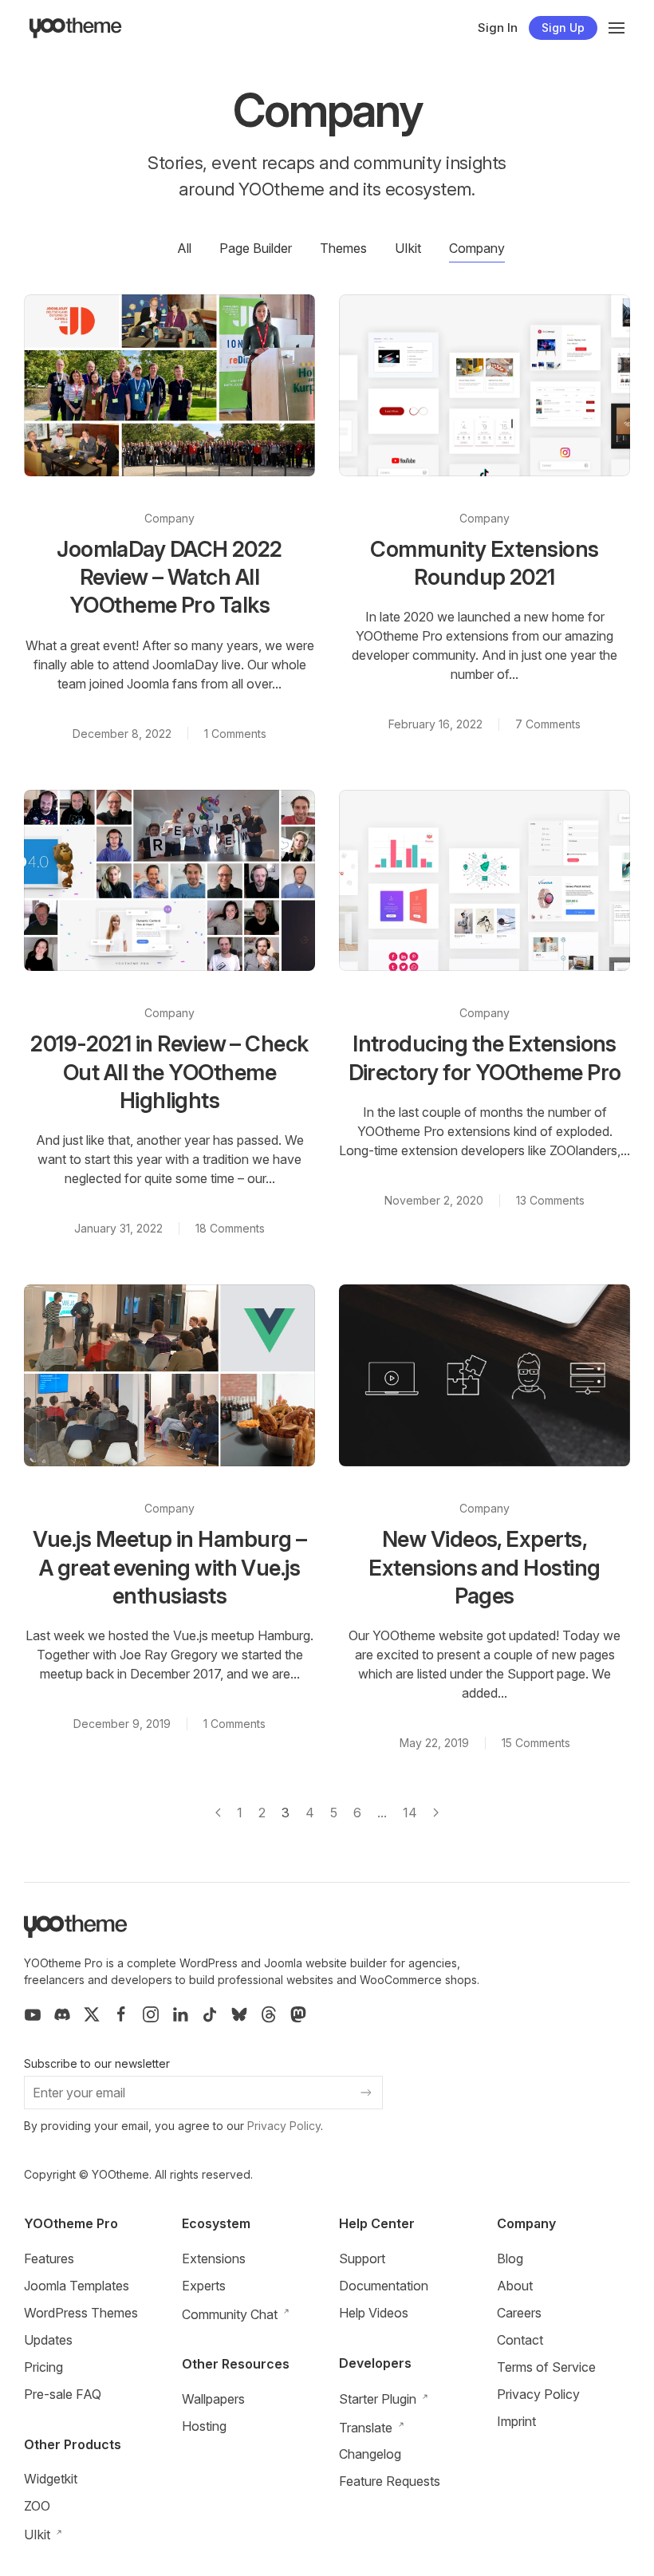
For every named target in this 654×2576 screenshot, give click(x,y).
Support (362, 2258)
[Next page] (436, 1813)
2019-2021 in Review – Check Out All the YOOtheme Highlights (169, 1072)
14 (410, 1813)
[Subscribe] (366, 2093)
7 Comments (548, 724)
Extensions (214, 2258)
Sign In (498, 28)
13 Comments (550, 1200)
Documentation (384, 2286)
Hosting (204, 2426)
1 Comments (235, 734)
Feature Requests (390, 2481)
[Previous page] (218, 1813)
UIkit (408, 248)
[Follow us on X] (92, 2014)
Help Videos (374, 2313)
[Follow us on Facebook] (121, 2014)
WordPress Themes (81, 2313)
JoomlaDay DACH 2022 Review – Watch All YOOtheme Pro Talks (169, 578)
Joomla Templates (77, 2286)
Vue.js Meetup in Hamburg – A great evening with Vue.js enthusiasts (170, 1568)
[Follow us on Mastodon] (298, 2014)
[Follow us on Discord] (62, 2014)
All (184, 248)
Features (49, 2258)
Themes (343, 248)
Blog (510, 2258)
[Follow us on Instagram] (151, 2014)
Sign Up (563, 28)
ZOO (37, 2506)
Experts (204, 2286)
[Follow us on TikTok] (210, 2014)
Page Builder (256, 248)
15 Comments (536, 1743)
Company (477, 248)
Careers (519, 2313)
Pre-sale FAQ (63, 2394)
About (515, 2286)
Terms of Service (546, 2367)
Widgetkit (51, 2479)
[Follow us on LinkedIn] (180, 2014)
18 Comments (230, 1228)
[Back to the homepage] (76, 28)
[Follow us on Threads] (269, 2014)
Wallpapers (213, 2399)
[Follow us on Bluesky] (239, 2014)
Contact (520, 2340)
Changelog (370, 2454)
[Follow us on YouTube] (33, 2014)
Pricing (43, 2367)
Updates (48, 2340)
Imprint (516, 2421)
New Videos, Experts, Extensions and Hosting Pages (484, 1568)
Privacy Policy (284, 2126)
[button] (617, 28)
